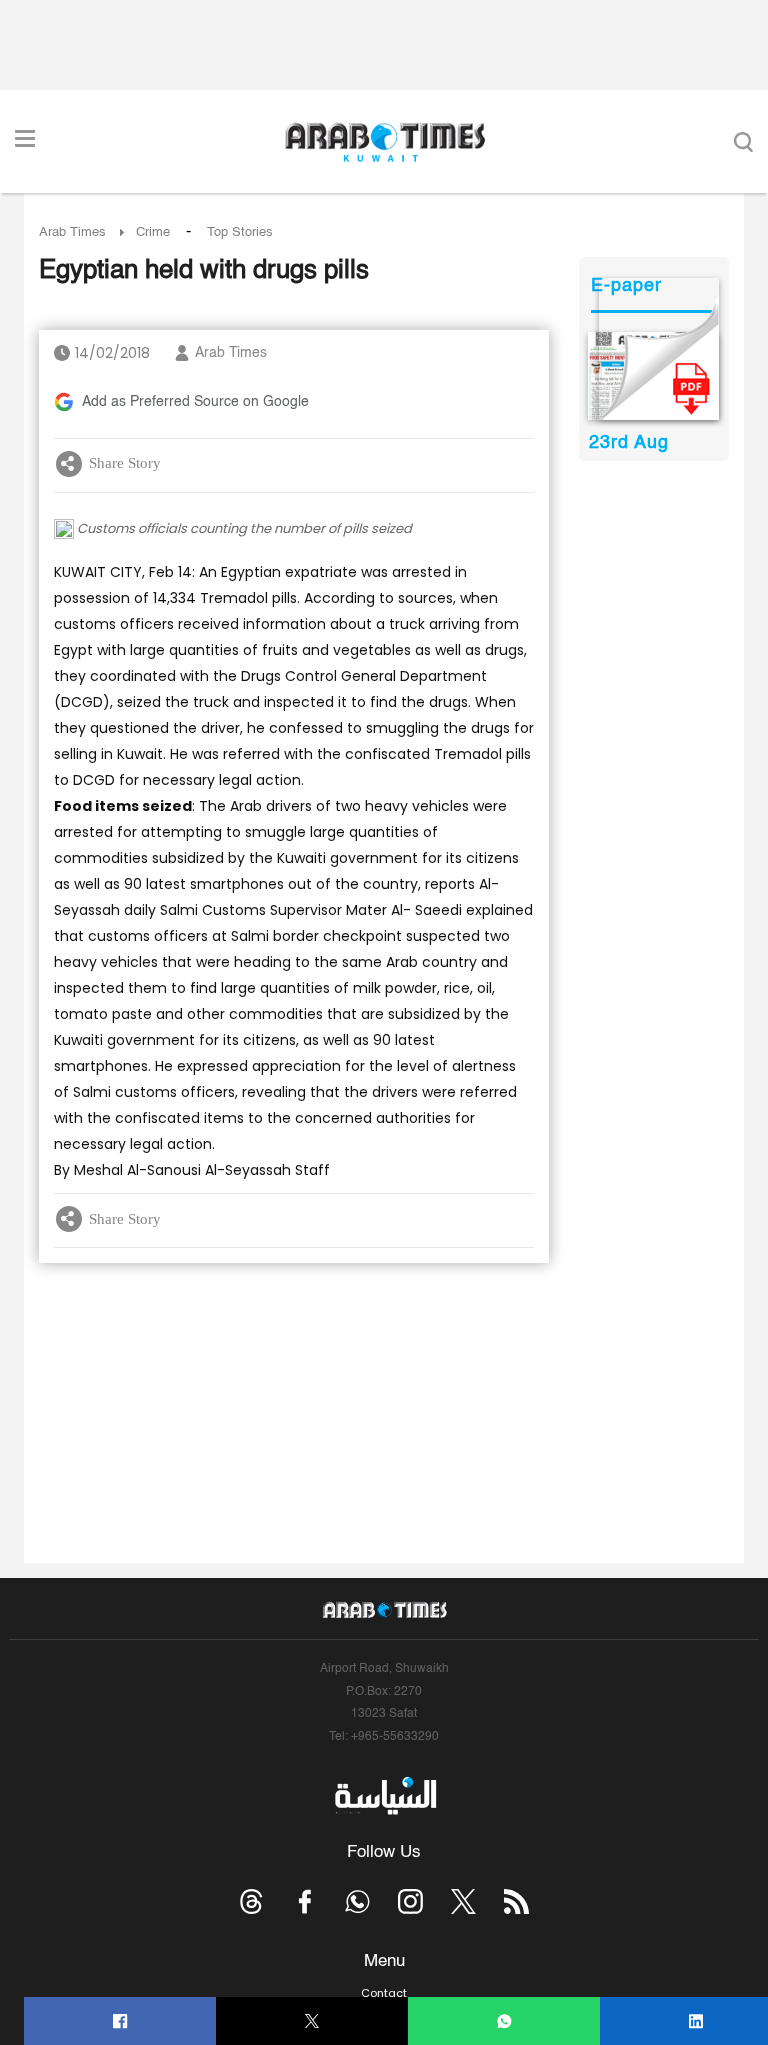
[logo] (384, 142)
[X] (312, 2021)
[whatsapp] (504, 2021)
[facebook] (120, 2021)
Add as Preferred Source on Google (195, 402)
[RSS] (516, 1901)
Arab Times (72, 232)
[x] (463, 1901)
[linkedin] (696, 2021)
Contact (384, 1993)
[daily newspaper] (653, 376)
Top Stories (240, 232)
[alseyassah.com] (384, 1795)
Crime (153, 232)
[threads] (251, 1901)
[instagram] (410, 1901)
